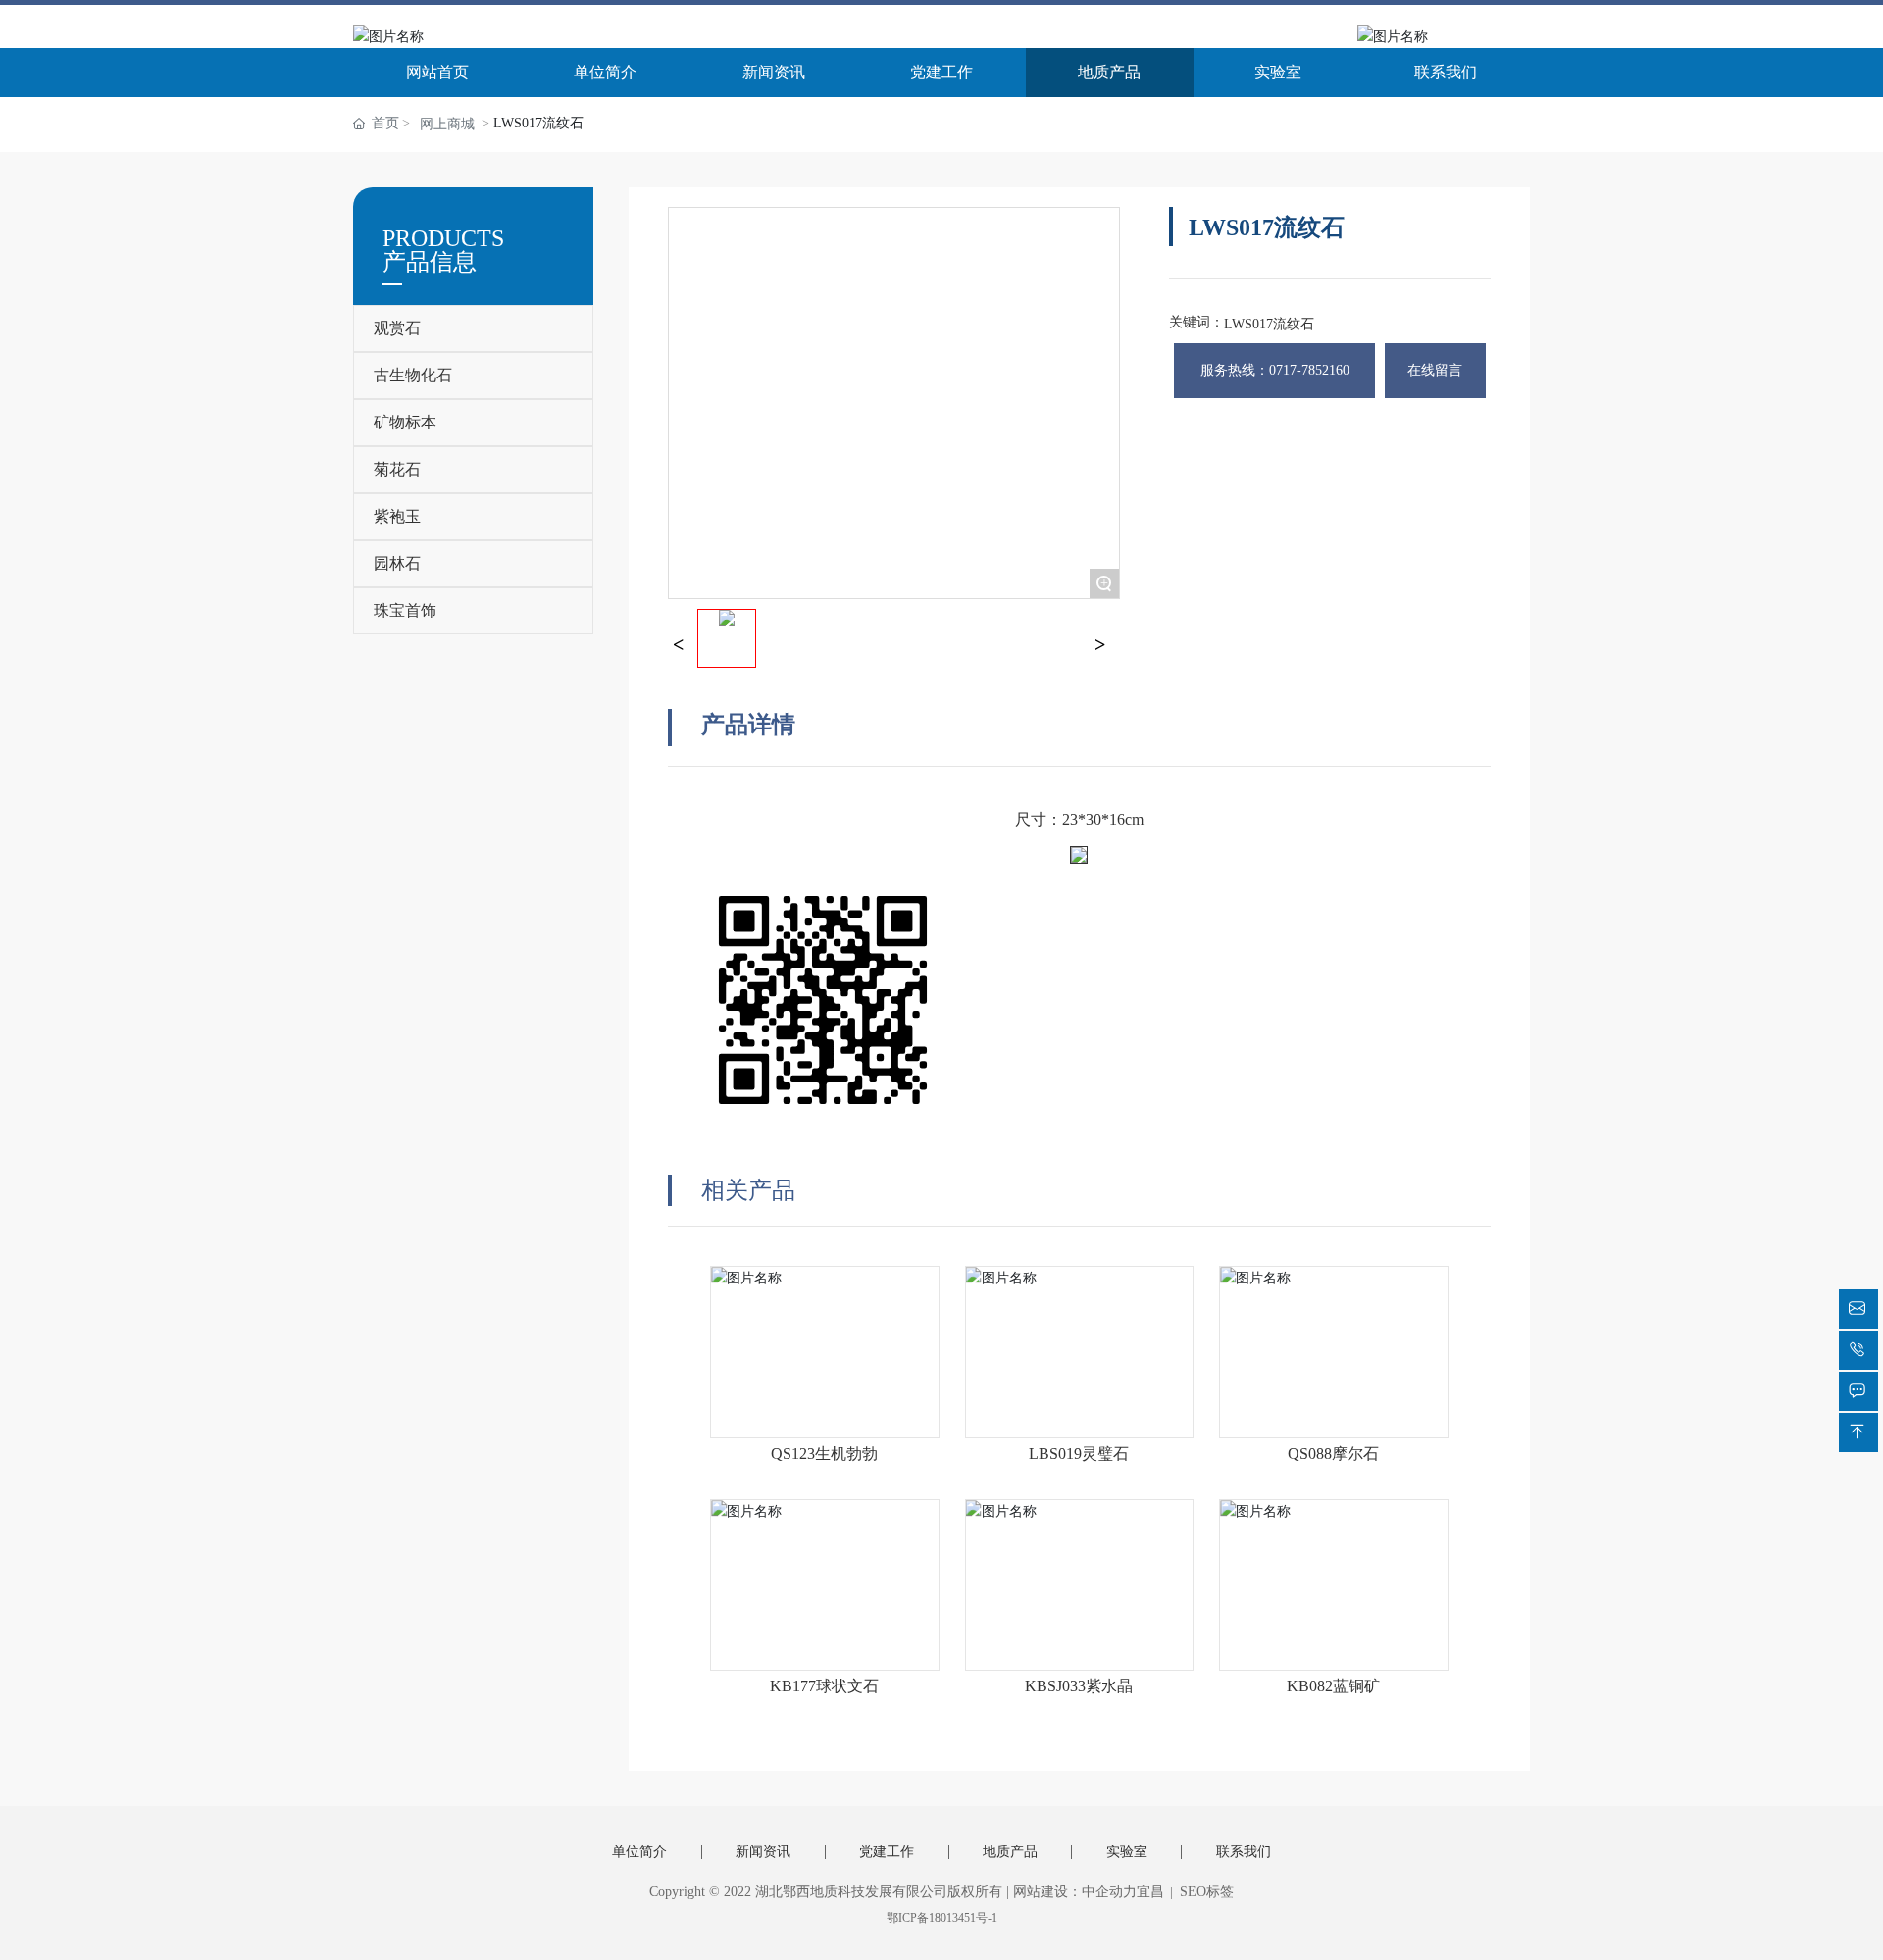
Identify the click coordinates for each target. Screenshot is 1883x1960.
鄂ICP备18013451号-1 (942, 1918)
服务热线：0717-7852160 (1275, 370)
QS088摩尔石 (1333, 1454)
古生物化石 (413, 375)
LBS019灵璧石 (1079, 1454)
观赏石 (397, 328)
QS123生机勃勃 (824, 1454)
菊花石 (397, 469)
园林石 (397, 563)
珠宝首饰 (405, 610)
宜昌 (1150, 1892)
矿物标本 (405, 422)
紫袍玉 (397, 516)
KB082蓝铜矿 (1333, 1686)
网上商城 (447, 124)
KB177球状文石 (824, 1686)
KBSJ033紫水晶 (1079, 1686)
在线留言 (1435, 370)
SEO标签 (1205, 1892)
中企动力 (1109, 1892)
